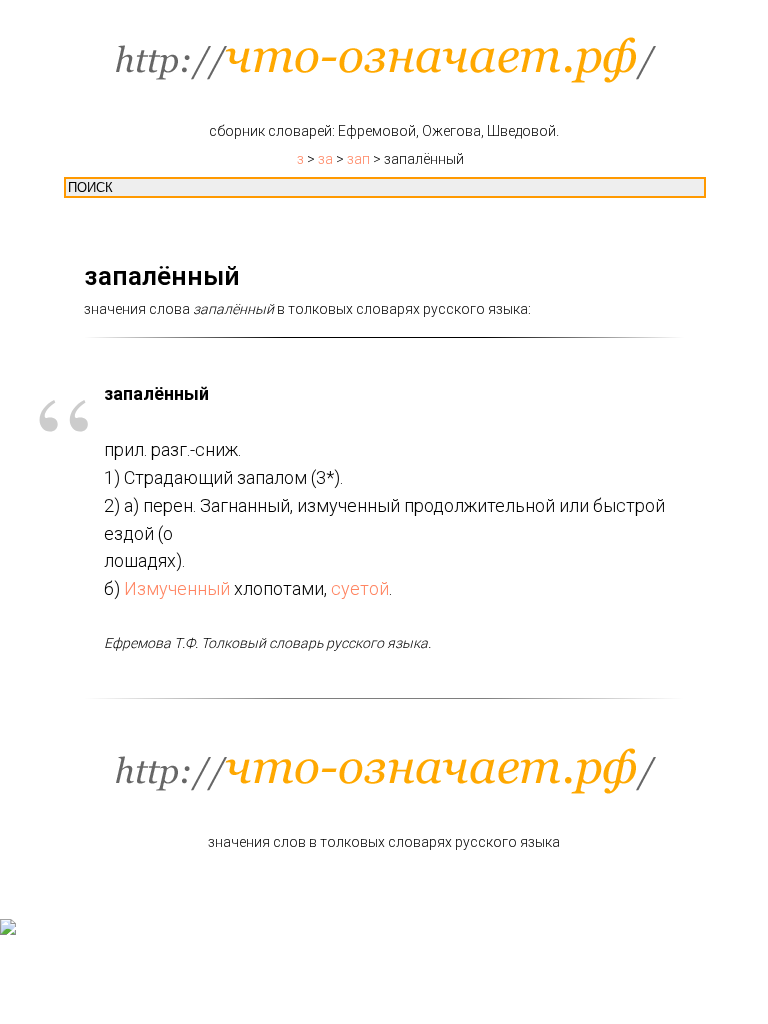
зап (358, 159)
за (325, 159)
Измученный (177, 588)
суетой (360, 588)
